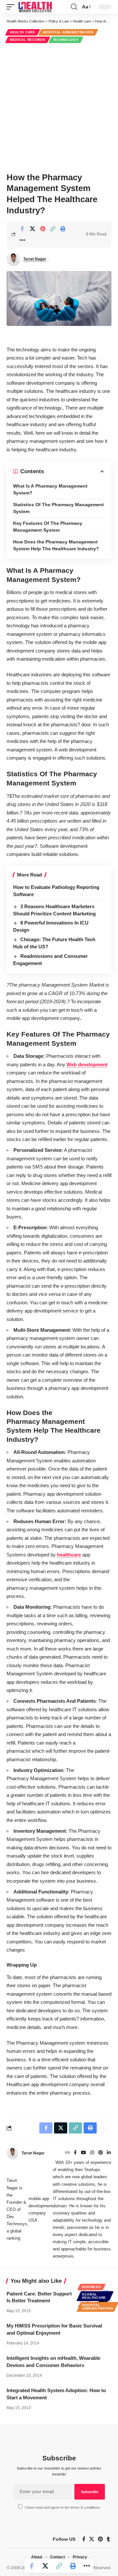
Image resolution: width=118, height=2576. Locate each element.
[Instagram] (92, 2153)
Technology (66, 40)
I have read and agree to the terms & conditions (62, 2507)
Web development (87, 1064)
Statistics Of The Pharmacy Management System (59, 508)
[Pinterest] (101, 2153)
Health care (23, 32)
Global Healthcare (94, 2296)
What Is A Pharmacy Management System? (50, 489)
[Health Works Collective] (35, 7)
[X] (92, 2539)
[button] (12, 7)
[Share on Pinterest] (43, 229)
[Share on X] (32, 229)
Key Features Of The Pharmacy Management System (48, 527)
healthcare (69, 1555)
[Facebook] (75, 2153)
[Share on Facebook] (22, 229)
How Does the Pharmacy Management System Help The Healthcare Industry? (56, 545)
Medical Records (28, 40)
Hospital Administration (68, 32)
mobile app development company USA (41, 2209)
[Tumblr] (108, 2539)
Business (91, 2287)
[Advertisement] (59, 107)
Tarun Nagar (35, 259)
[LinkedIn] (109, 2153)
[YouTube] (84, 2153)
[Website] (68, 2153)
